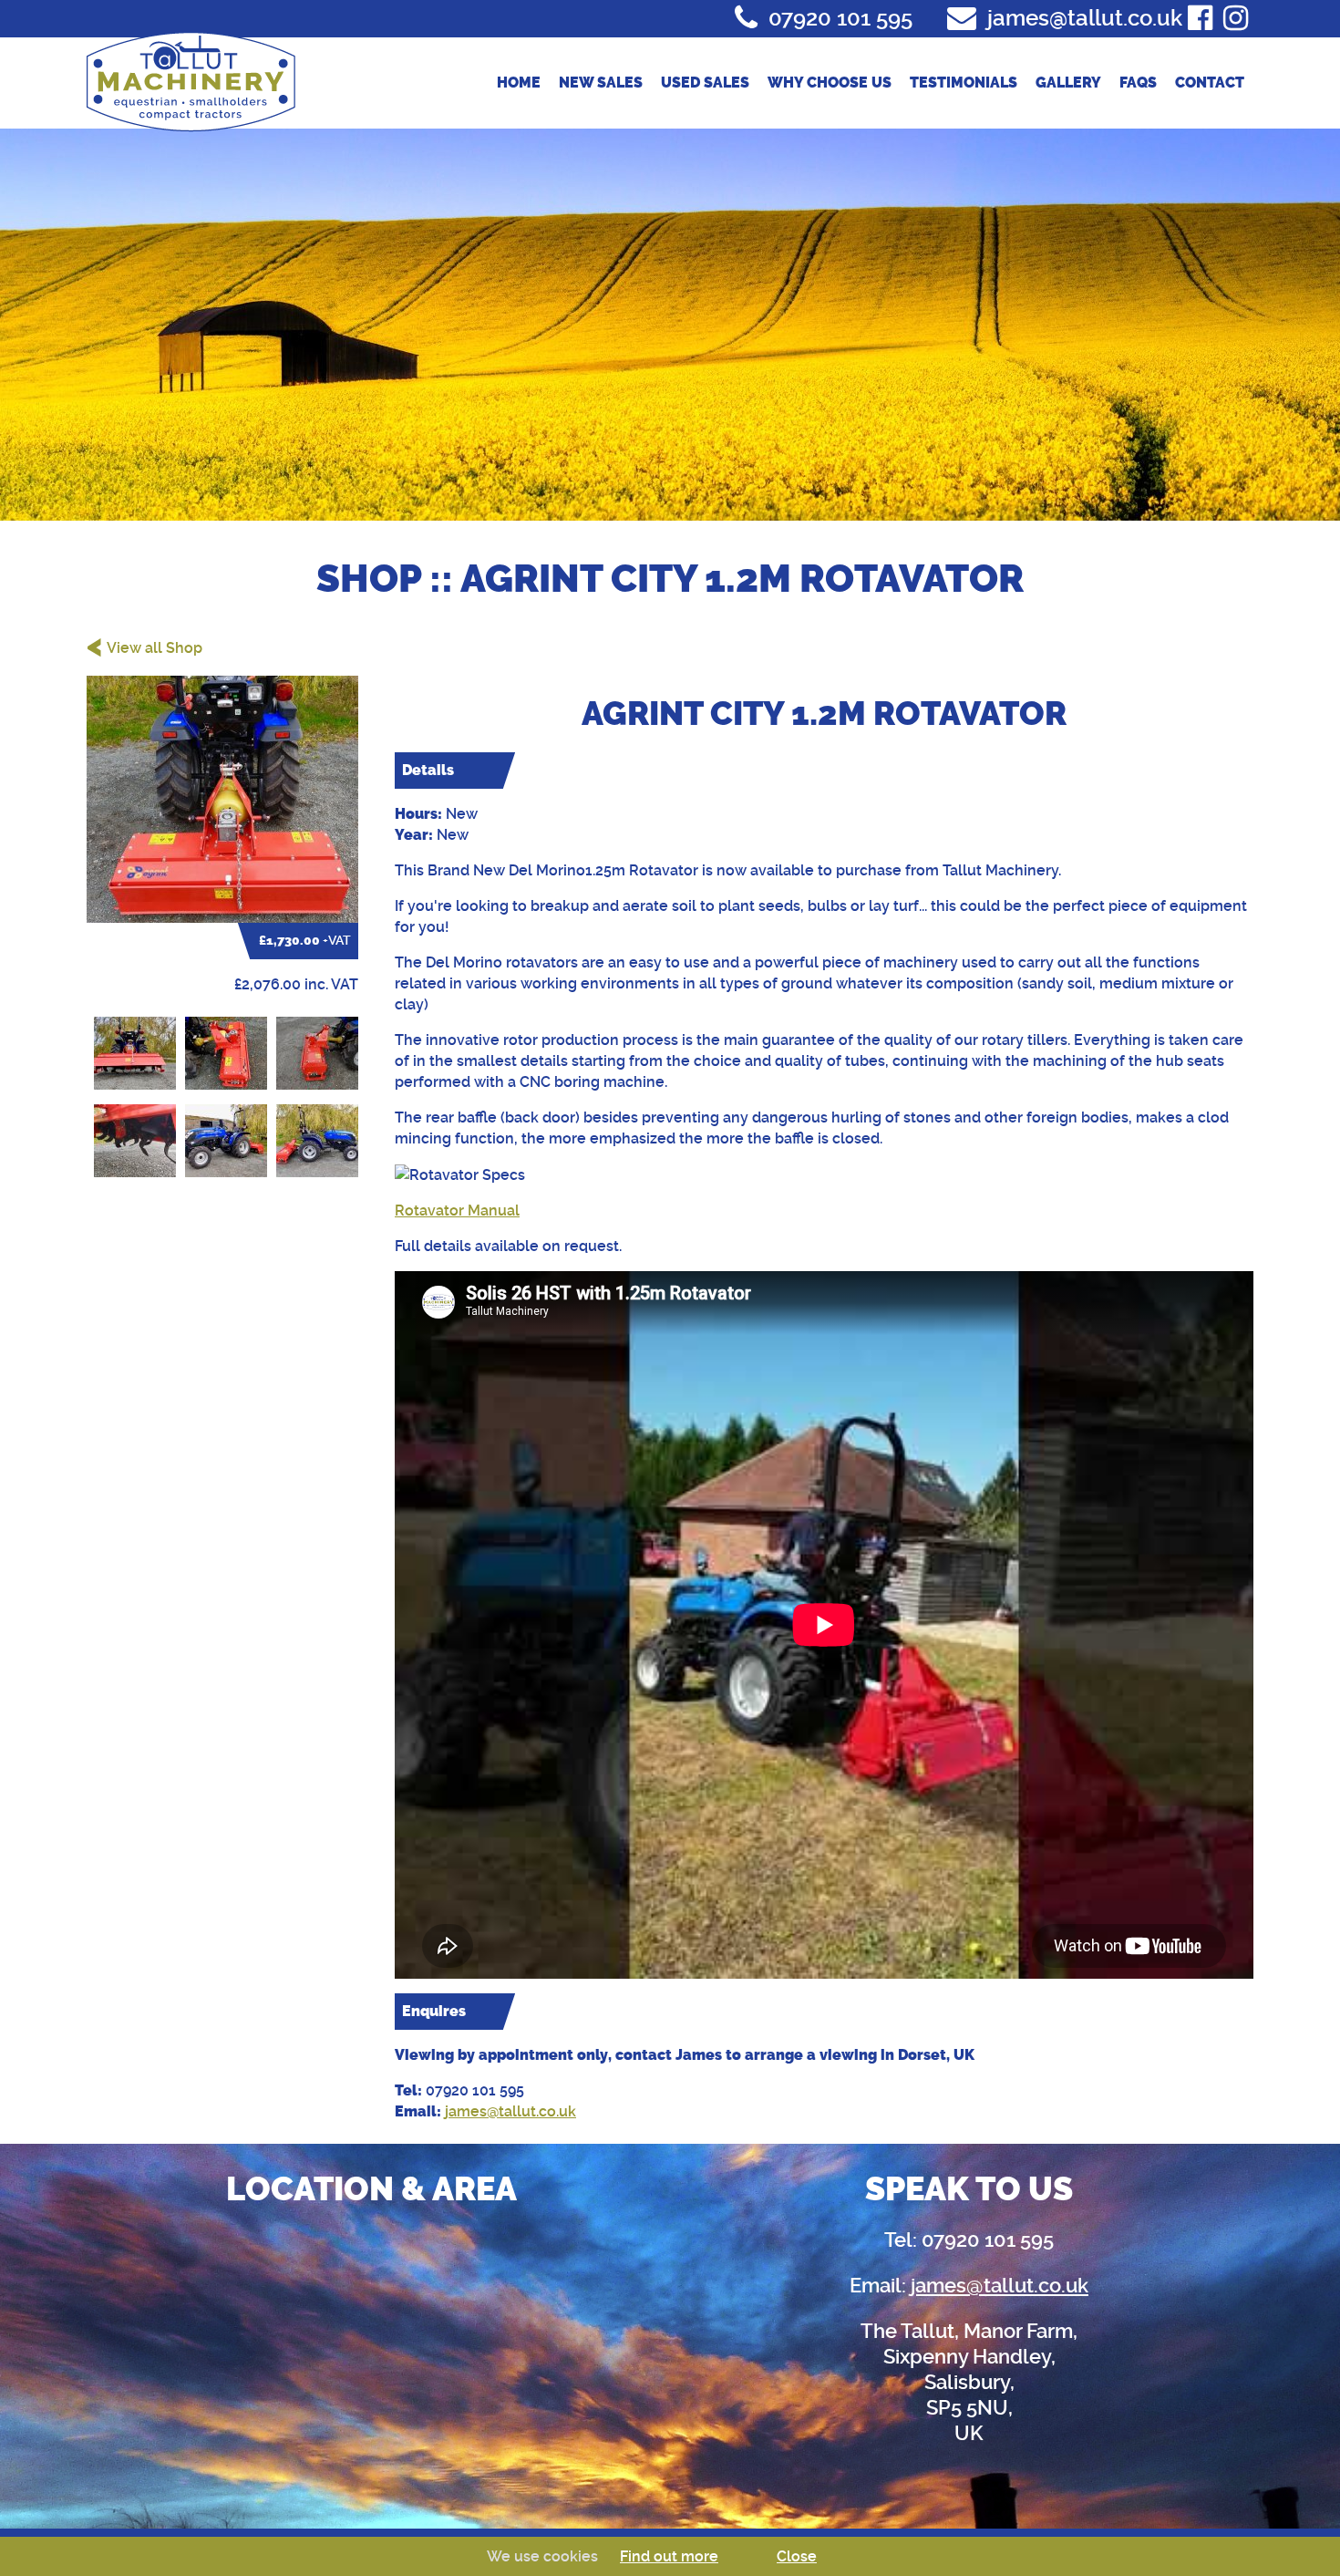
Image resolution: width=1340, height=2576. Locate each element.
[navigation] (807, 83)
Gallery (1068, 83)
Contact (1210, 83)
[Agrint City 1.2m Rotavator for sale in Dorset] (222, 799)
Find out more (669, 2556)
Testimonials (964, 83)
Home (519, 83)
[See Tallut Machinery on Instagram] (1236, 18)
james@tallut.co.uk (510, 2111)
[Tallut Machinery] (191, 81)
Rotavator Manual (457, 1210)
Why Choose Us (830, 83)
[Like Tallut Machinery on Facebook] (1200, 18)
